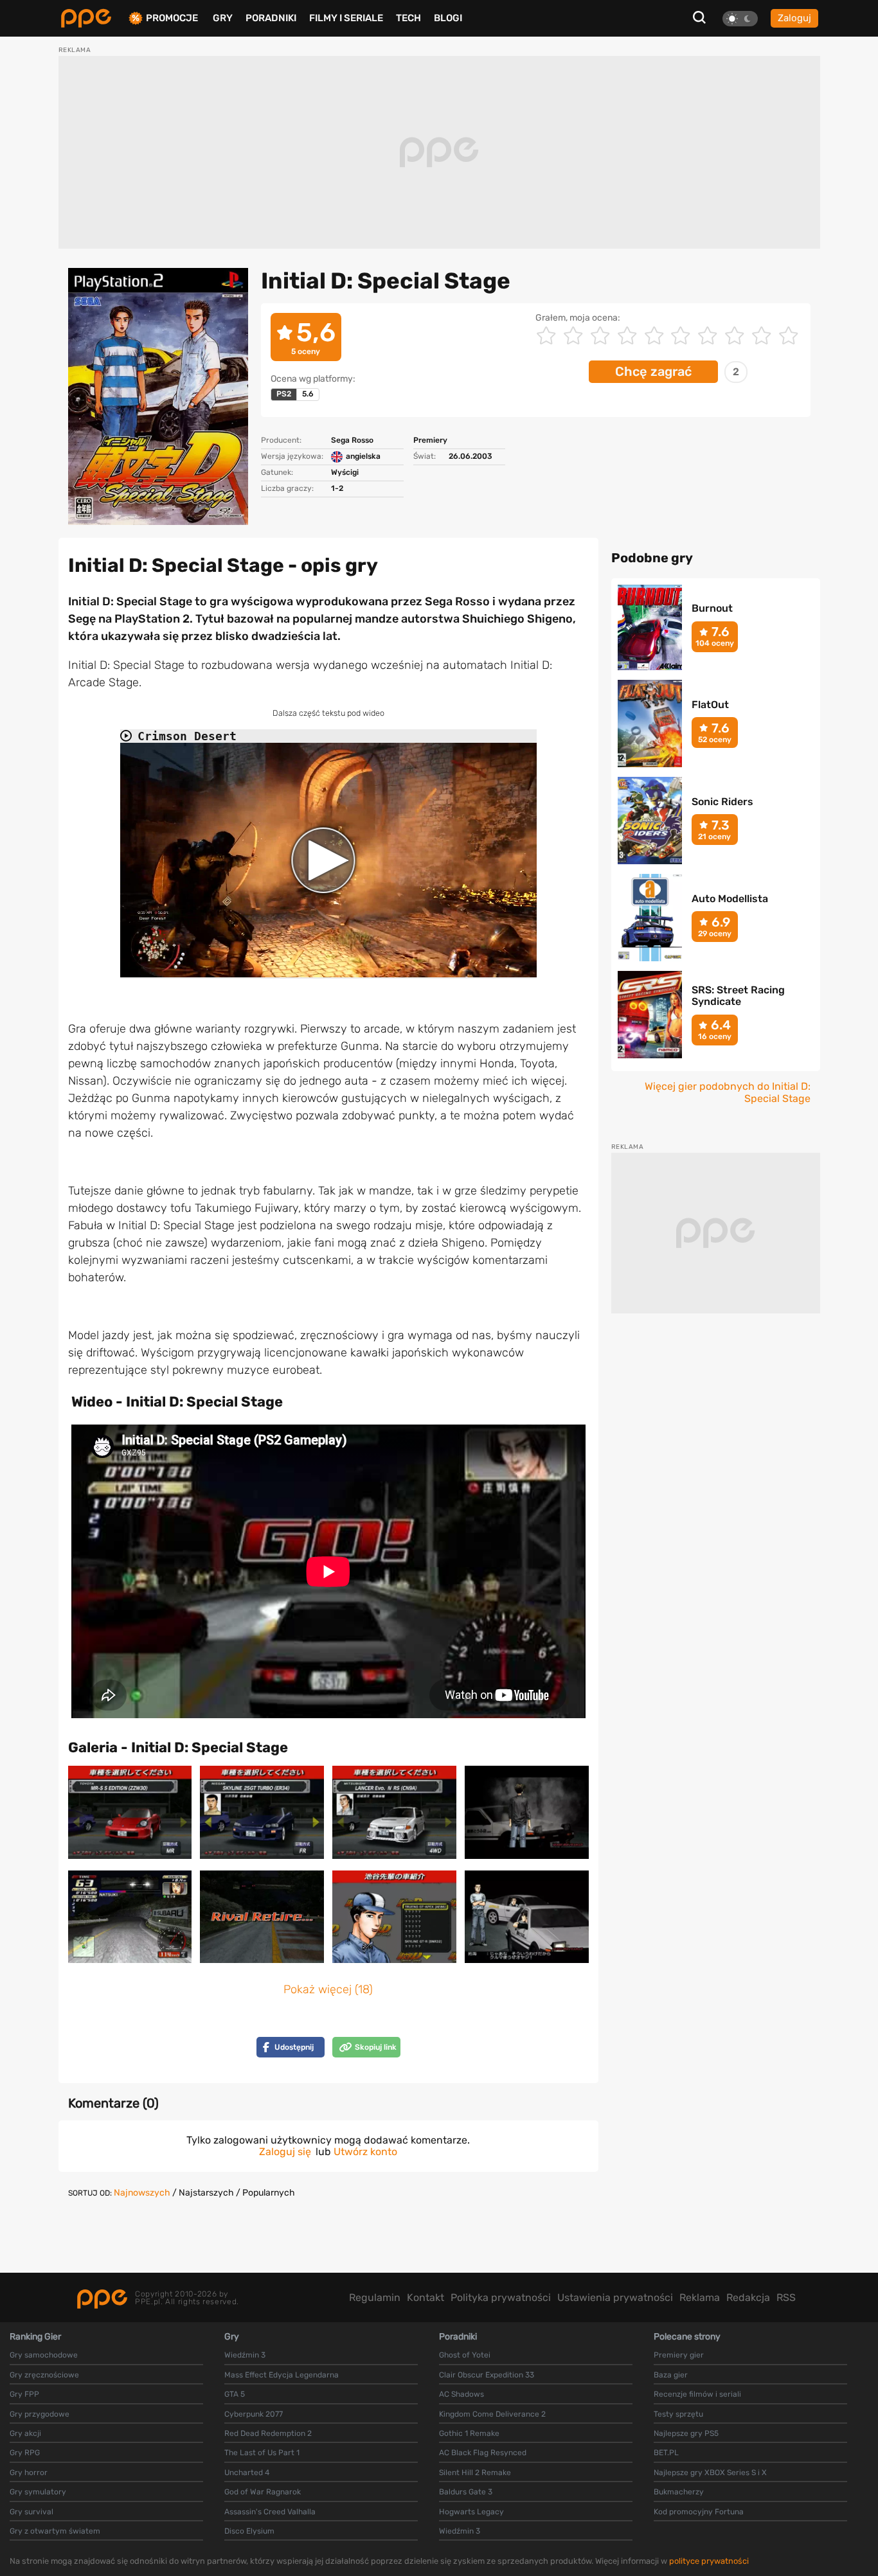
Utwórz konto (365, 2152)
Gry (223, 18)
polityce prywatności (709, 2561)
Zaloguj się (285, 2152)
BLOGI (448, 18)
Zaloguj (794, 18)
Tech (408, 18)
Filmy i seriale (346, 18)
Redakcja (748, 2297)
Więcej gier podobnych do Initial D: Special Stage (728, 1092)
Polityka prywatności (501, 2297)
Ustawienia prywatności (615, 2297)
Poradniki (271, 18)
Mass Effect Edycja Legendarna (282, 2375)
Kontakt (426, 2297)
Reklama (700, 2297)
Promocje (172, 18)
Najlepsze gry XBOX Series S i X (710, 2473)
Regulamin (375, 2297)
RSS (786, 2297)
